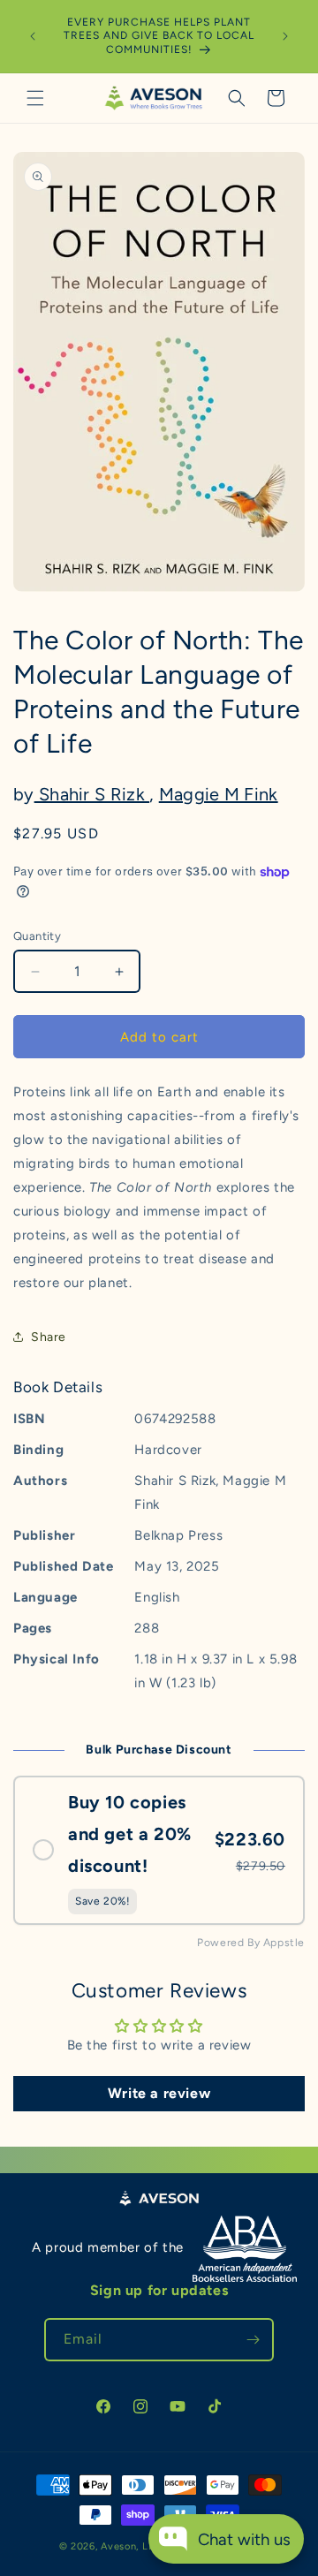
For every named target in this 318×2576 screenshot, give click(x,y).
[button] (35, 98)
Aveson (118, 2546)
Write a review (159, 2093)
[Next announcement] (285, 36)
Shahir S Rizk (92, 794)
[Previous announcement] (33, 36)
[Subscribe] (253, 2340)
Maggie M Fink (219, 794)
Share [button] (49, 1337)
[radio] (159, 1851)
